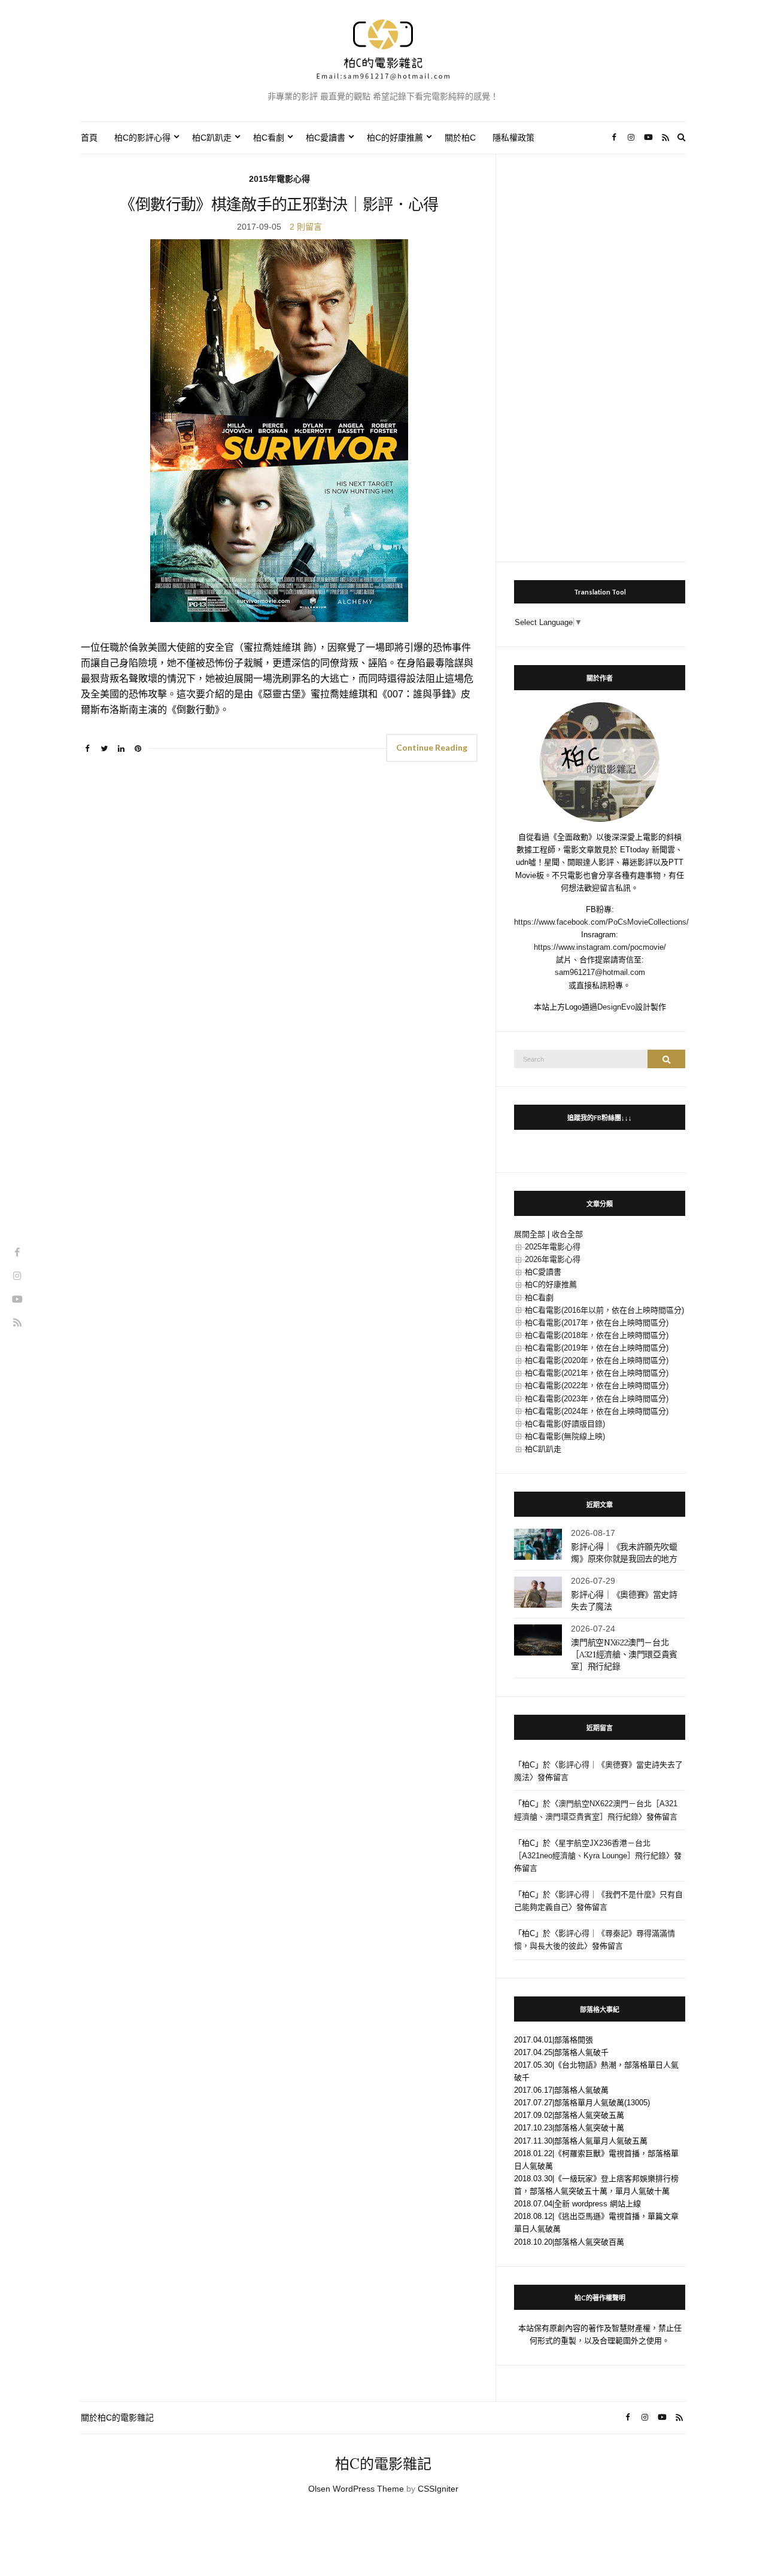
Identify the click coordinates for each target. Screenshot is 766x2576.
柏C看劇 (269, 138)
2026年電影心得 (553, 1259)
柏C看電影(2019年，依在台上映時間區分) (597, 1348)
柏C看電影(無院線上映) (565, 1436)
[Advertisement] (600, 352)
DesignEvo (616, 1007)
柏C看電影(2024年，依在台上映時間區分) (597, 1411)
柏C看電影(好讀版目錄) (565, 1424)
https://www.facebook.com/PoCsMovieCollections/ (601, 922)
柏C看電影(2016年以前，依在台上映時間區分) (604, 1310)
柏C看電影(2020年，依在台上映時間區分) (597, 1360)
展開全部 (530, 1234)
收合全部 (567, 1234)
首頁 (89, 138)
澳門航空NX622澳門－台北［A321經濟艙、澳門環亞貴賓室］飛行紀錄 (624, 1654)
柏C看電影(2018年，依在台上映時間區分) (597, 1335)
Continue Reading (432, 747)
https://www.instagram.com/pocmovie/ (600, 947)
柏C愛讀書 (326, 138)
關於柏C (460, 138)
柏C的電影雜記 (383, 2464)
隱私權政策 (513, 138)
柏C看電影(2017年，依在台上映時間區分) (597, 1323)
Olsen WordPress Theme (356, 2489)
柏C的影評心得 (142, 138)
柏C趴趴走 (212, 138)
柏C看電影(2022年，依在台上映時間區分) (597, 1385)
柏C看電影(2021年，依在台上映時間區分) (597, 1373)
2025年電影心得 (553, 1247)
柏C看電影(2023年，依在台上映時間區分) (597, 1399)
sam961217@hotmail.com (600, 972)
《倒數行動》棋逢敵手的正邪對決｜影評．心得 (279, 204)
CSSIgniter (438, 2489)
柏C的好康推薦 (395, 138)
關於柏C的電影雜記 (117, 2418)
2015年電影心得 (279, 179)
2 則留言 (306, 227)
